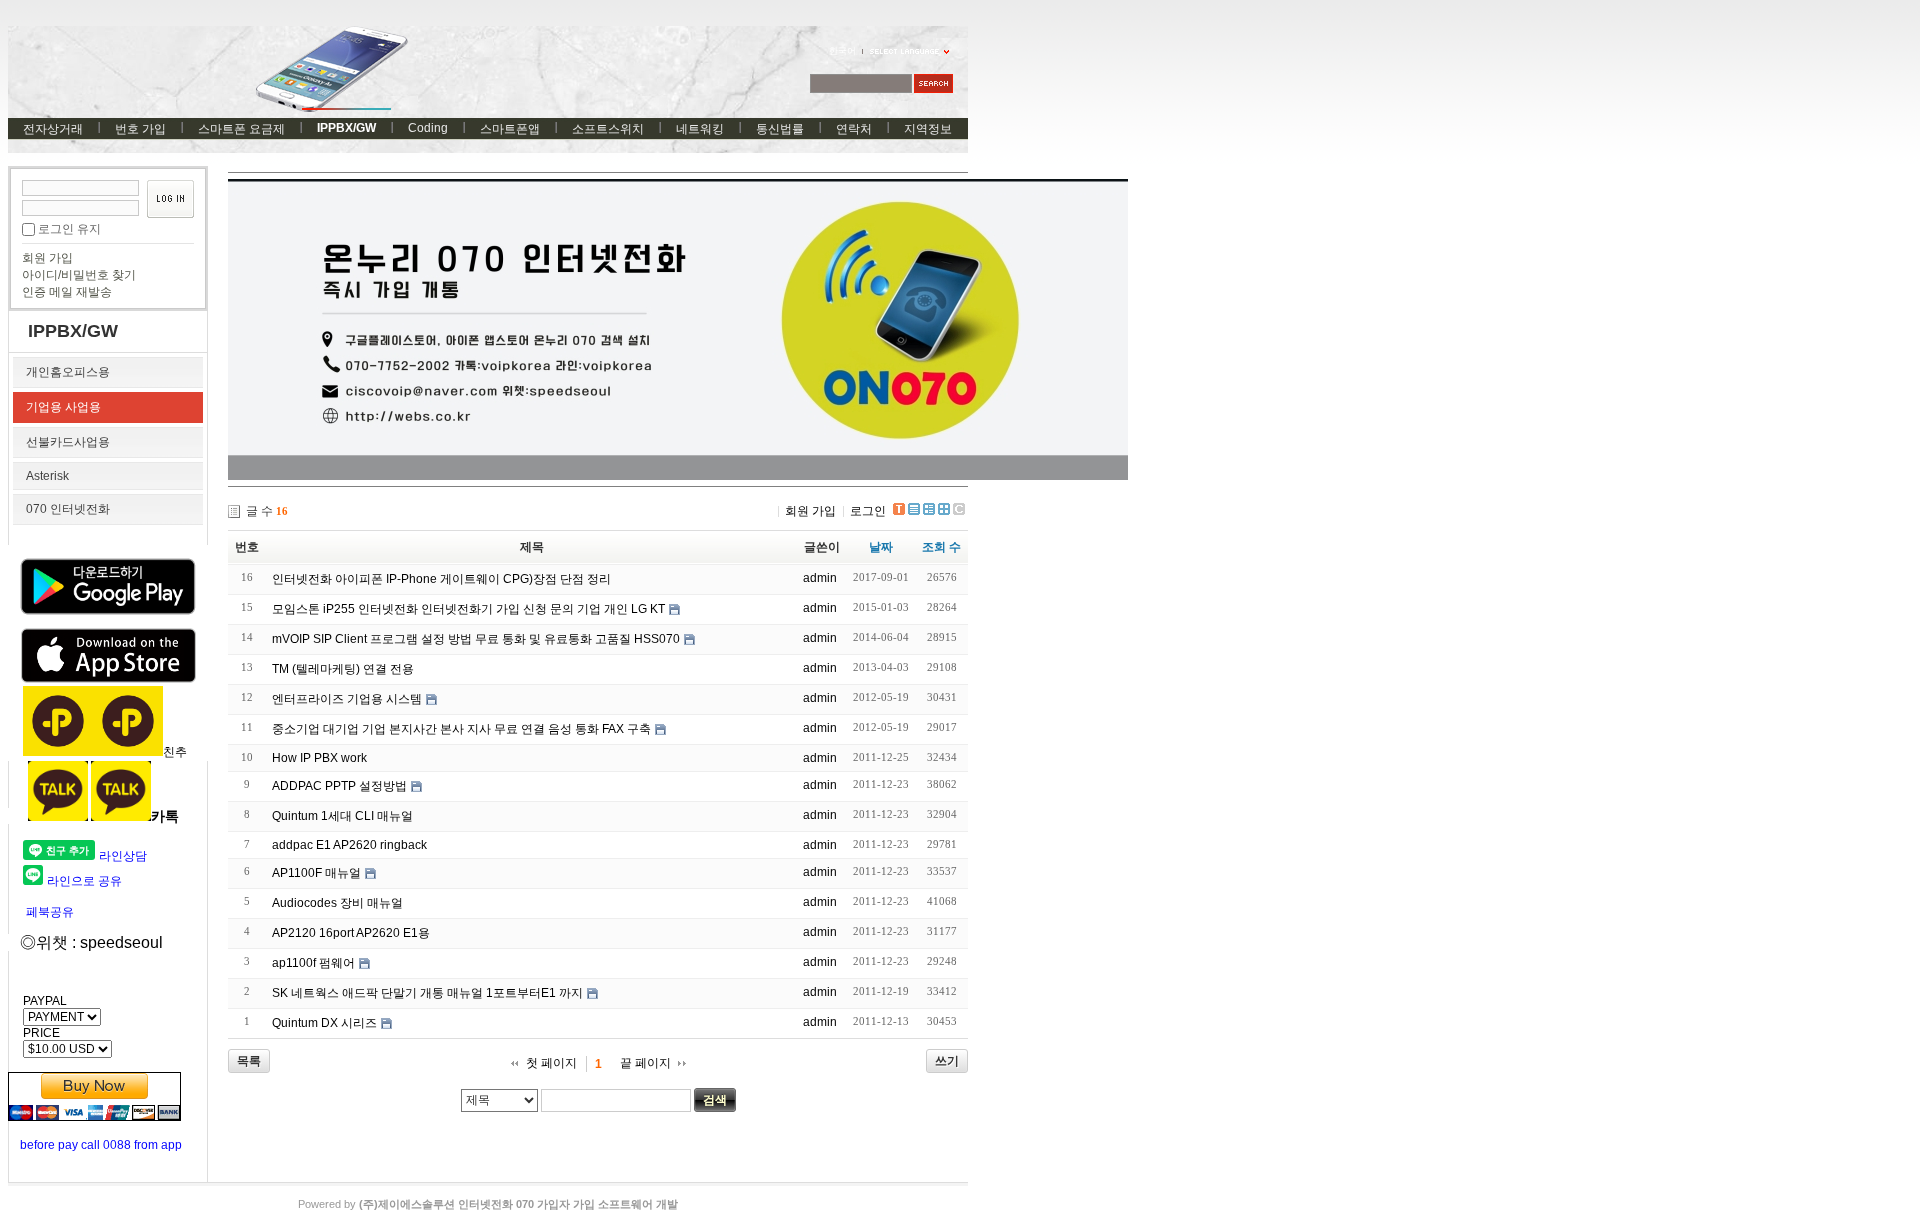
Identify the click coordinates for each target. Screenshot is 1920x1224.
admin (820, 578)
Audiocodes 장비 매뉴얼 (337, 903)
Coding (428, 128)
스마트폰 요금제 (241, 129)
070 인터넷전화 (68, 509)
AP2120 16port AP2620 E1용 (351, 933)
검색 (715, 1100)
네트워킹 (700, 129)
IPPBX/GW (346, 128)
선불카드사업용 (68, 442)
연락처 (854, 129)
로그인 (868, 511)
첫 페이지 (551, 1063)
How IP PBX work (319, 758)
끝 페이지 (645, 1063)
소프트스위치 (608, 129)
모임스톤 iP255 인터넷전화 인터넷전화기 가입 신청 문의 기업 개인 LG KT (468, 609)
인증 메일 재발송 (67, 292)
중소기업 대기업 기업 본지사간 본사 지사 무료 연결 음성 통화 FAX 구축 (461, 729)
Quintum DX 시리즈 (324, 1023)
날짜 (881, 547)
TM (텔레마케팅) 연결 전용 (343, 669)
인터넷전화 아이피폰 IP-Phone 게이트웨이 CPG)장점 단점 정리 (441, 579)
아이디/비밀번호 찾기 (79, 275)
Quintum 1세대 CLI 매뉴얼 (342, 816)
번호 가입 (140, 129)
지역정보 (928, 129)
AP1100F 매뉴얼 (316, 873)
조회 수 (941, 547)
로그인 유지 (69, 229)
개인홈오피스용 (68, 372)
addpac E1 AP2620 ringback (349, 845)
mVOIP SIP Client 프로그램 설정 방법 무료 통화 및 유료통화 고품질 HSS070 (476, 639)
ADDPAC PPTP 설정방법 (339, 786)
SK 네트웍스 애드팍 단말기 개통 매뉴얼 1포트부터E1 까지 (427, 993)
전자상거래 (53, 129)
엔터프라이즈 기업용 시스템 (347, 699)
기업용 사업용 (63, 407)
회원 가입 (47, 258)
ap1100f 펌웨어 (313, 963)
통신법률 (780, 129)
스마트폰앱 (510, 129)
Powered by (488, 1204)
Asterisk (47, 476)
